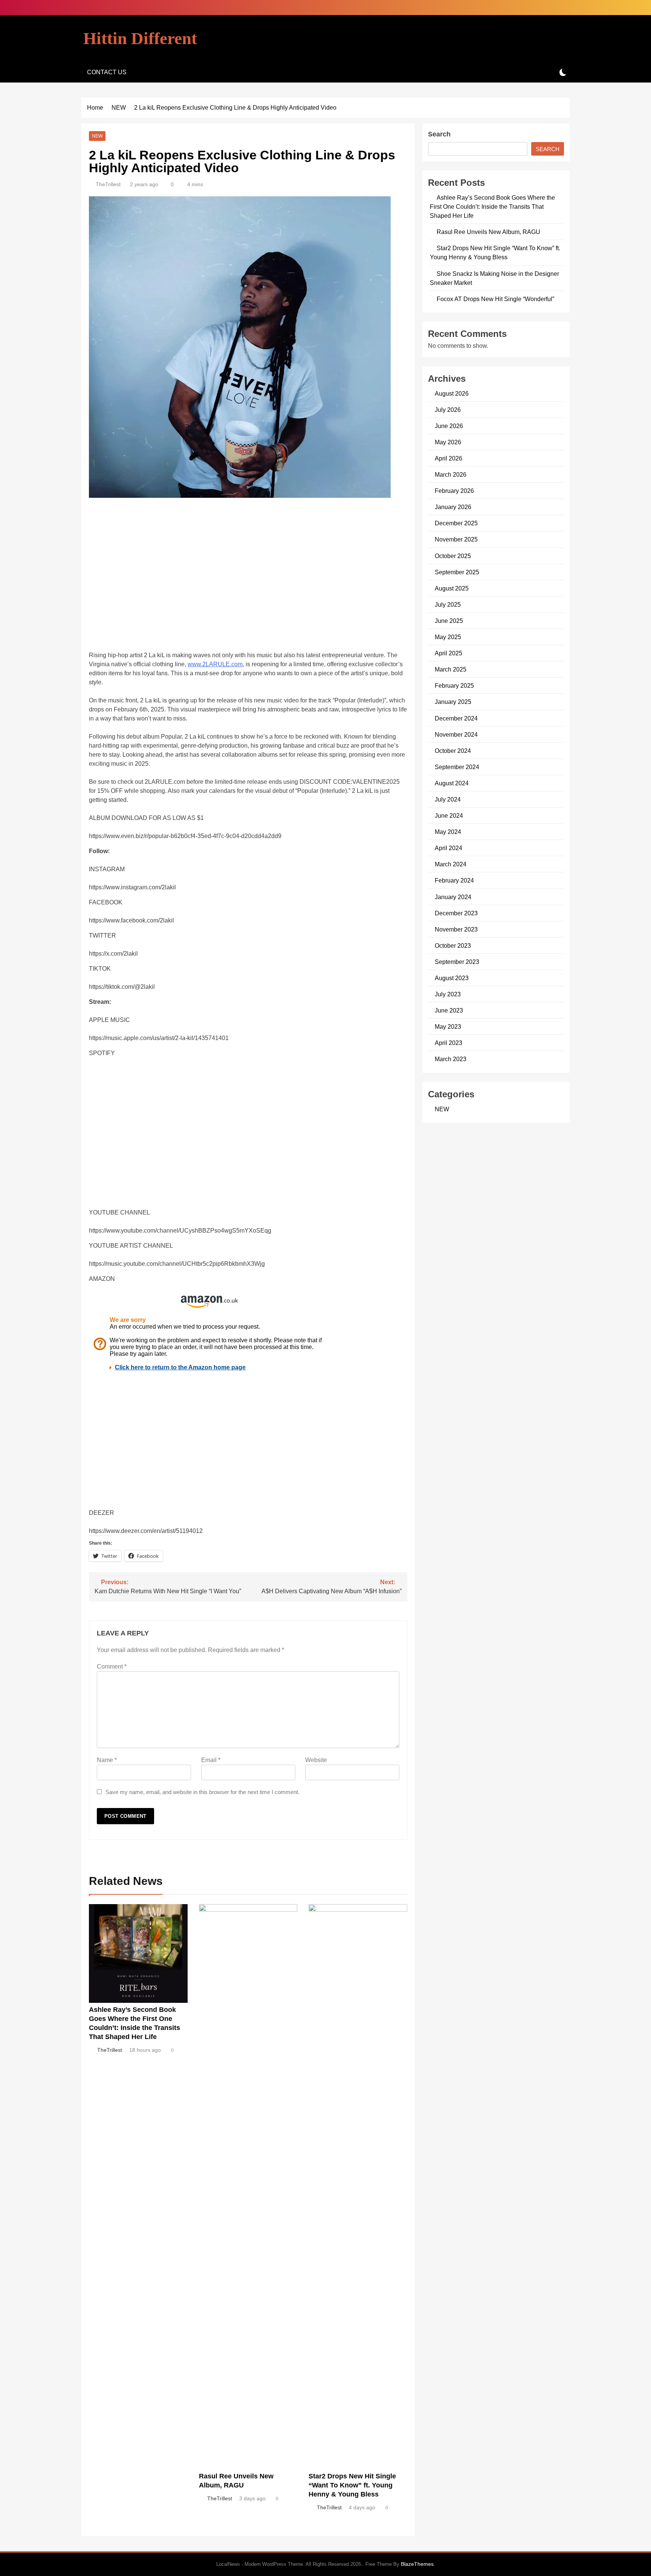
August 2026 (452, 393)
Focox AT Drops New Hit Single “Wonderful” (495, 299)
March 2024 (451, 864)
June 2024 (449, 815)
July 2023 (448, 994)
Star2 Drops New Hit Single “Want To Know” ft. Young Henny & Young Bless (352, 2485)
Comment (112, 1667)
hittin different (140, 38)
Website (316, 1760)
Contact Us (107, 72)
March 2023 (451, 1059)
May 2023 (448, 1026)
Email (211, 1760)
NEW (97, 136)
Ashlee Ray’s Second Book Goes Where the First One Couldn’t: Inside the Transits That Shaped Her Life (492, 207)
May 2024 (448, 832)
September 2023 (457, 962)
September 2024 (457, 767)
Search (439, 134)
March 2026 (451, 474)
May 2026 (448, 442)
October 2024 (453, 751)
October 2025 (453, 556)
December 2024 (456, 718)
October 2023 (453, 945)
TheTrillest (108, 184)
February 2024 (454, 880)
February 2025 (454, 685)
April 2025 (449, 653)
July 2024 (448, 799)
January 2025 (453, 702)
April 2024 (449, 848)
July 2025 (448, 604)
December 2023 (456, 913)
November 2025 (456, 539)
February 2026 (454, 491)
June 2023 (449, 1010)
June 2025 (449, 621)
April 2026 (449, 458)
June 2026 (449, 426)
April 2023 (449, 1043)
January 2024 (453, 897)
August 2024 (452, 783)
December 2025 (456, 523)
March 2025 (451, 669)
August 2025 (452, 588)
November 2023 (456, 929)
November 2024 (456, 734)
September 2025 (457, 572)
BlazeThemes (417, 2564)
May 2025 (448, 637)
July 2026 (448, 410)
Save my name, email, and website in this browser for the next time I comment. (202, 1792)
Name (107, 1760)
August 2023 (452, 978)
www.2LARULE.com (215, 664)
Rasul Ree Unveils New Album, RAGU (488, 232)
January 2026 (453, 507)
